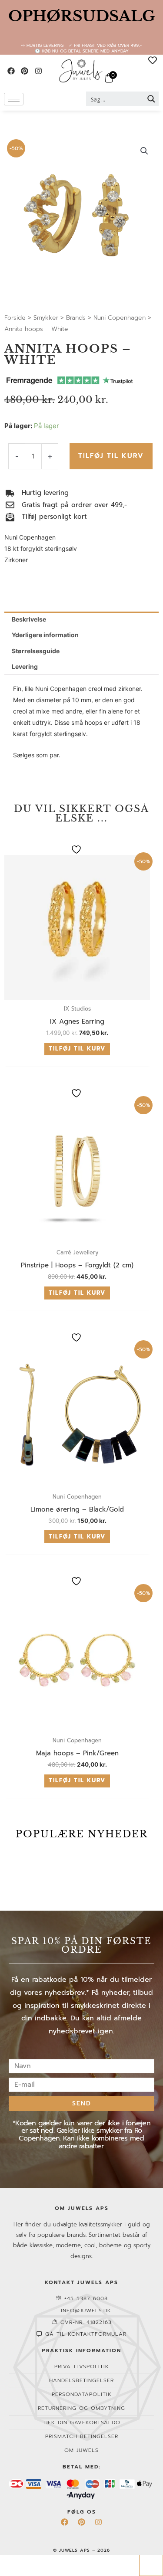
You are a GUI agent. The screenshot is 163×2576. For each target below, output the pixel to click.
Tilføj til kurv (111, 456)
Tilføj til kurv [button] (77, 1049)
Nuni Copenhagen (120, 318)
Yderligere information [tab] (45, 635)
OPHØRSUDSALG (82, 16)
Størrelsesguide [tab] (36, 651)
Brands (76, 318)
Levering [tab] (25, 666)
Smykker (46, 318)
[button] (144, 151)
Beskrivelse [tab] (29, 619)
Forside (15, 318)
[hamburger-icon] (14, 99)
